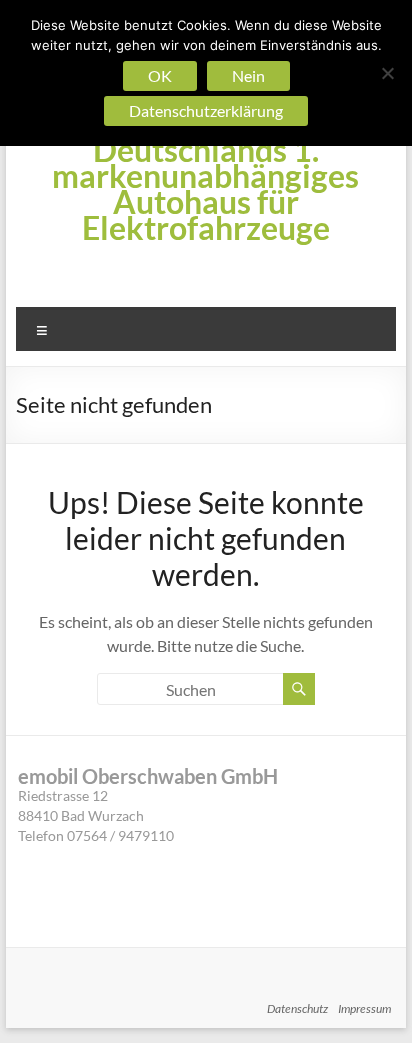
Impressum (364, 1008)
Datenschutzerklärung (206, 110)
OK (160, 75)
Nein (248, 75)
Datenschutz (297, 1008)
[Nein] (387, 73)
